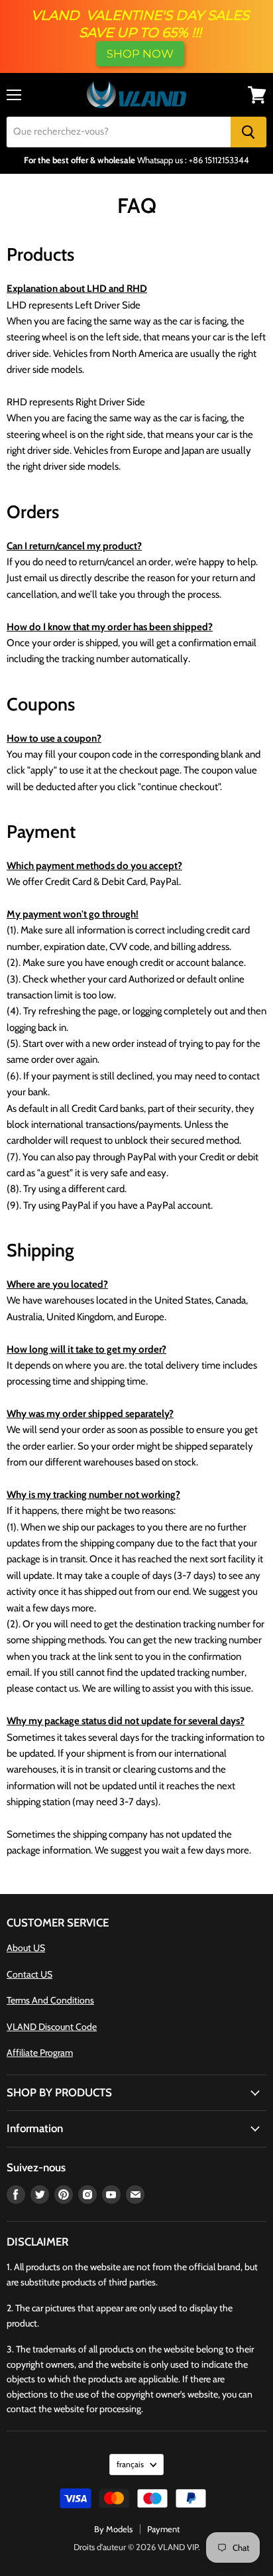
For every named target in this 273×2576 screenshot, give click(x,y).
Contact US (29, 1974)
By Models (113, 2529)
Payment (163, 2529)
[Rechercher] (248, 132)
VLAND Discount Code (52, 2027)
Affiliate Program (40, 2053)
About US (26, 1948)
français (130, 2464)
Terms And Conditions (50, 2000)
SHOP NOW (140, 54)
